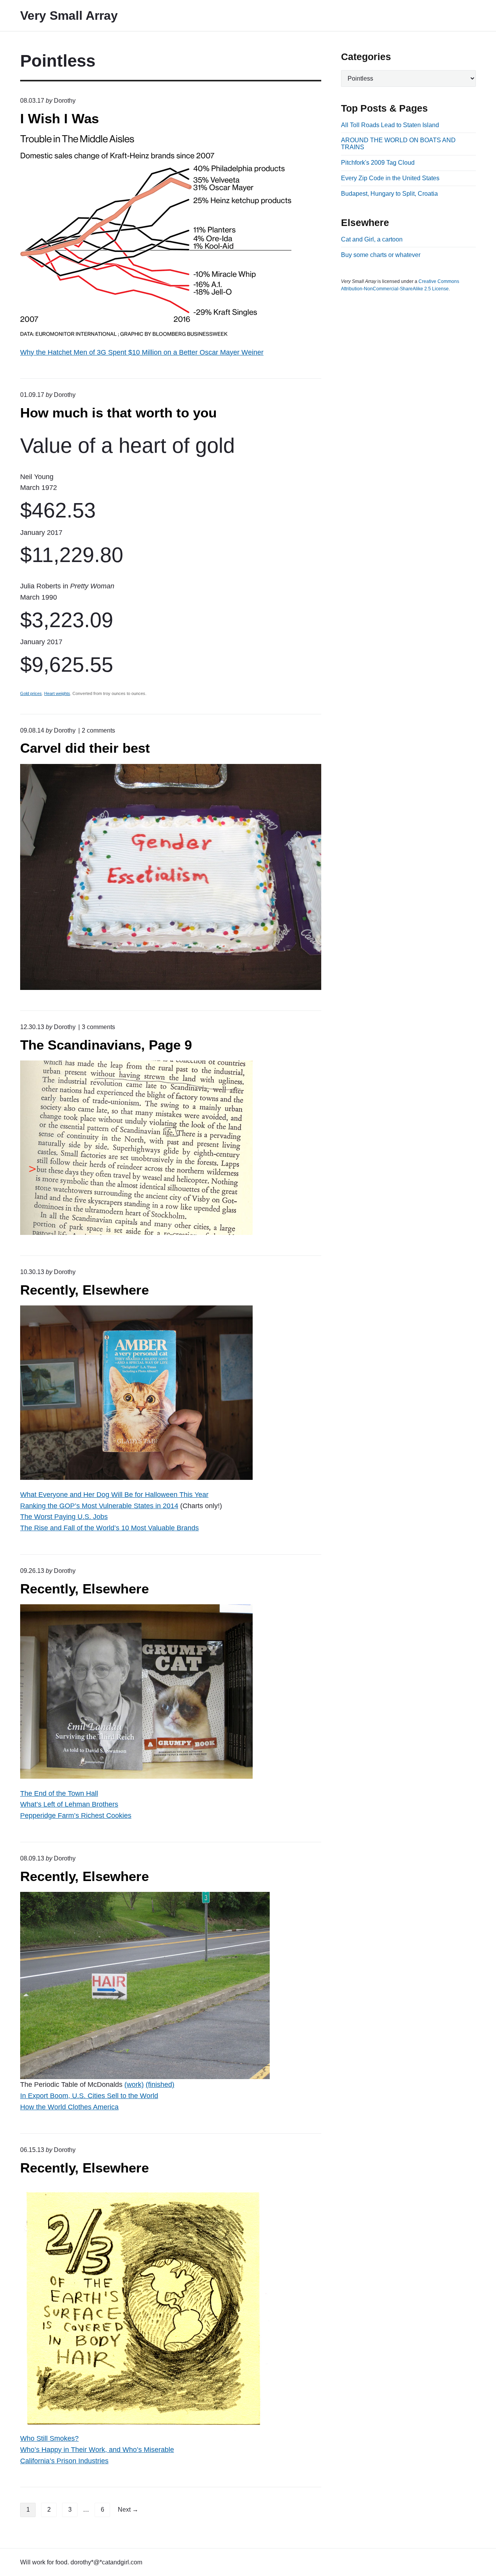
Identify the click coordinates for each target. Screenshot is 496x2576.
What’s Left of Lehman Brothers (69, 1804)
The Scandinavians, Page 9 (106, 1045)
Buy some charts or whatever (381, 255)
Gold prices (31, 693)
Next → (128, 2510)
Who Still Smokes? (49, 2438)
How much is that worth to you (118, 413)
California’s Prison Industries (64, 2461)
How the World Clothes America (69, 2107)
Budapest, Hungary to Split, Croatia (389, 194)
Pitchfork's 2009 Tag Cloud (378, 163)
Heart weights (57, 693)
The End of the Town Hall (59, 1793)
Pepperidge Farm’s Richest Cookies (76, 1816)
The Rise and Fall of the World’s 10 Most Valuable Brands (109, 1528)
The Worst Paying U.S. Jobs (64, 1517)
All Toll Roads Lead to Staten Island (390, 125)
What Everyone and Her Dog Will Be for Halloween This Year (114, 1495)
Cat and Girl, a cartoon (372, 239)
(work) (134, 2085)
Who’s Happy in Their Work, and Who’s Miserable (97, 2450)
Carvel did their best (85, 748)
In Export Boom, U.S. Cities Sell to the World (89, 2096)
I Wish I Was (59, 118)
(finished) (160, 2085)
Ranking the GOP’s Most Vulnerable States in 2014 (99, 1506)
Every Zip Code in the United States (390, 178)
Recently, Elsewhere (84, 1290)
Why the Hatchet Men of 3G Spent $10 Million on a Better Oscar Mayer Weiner (142, 352)
